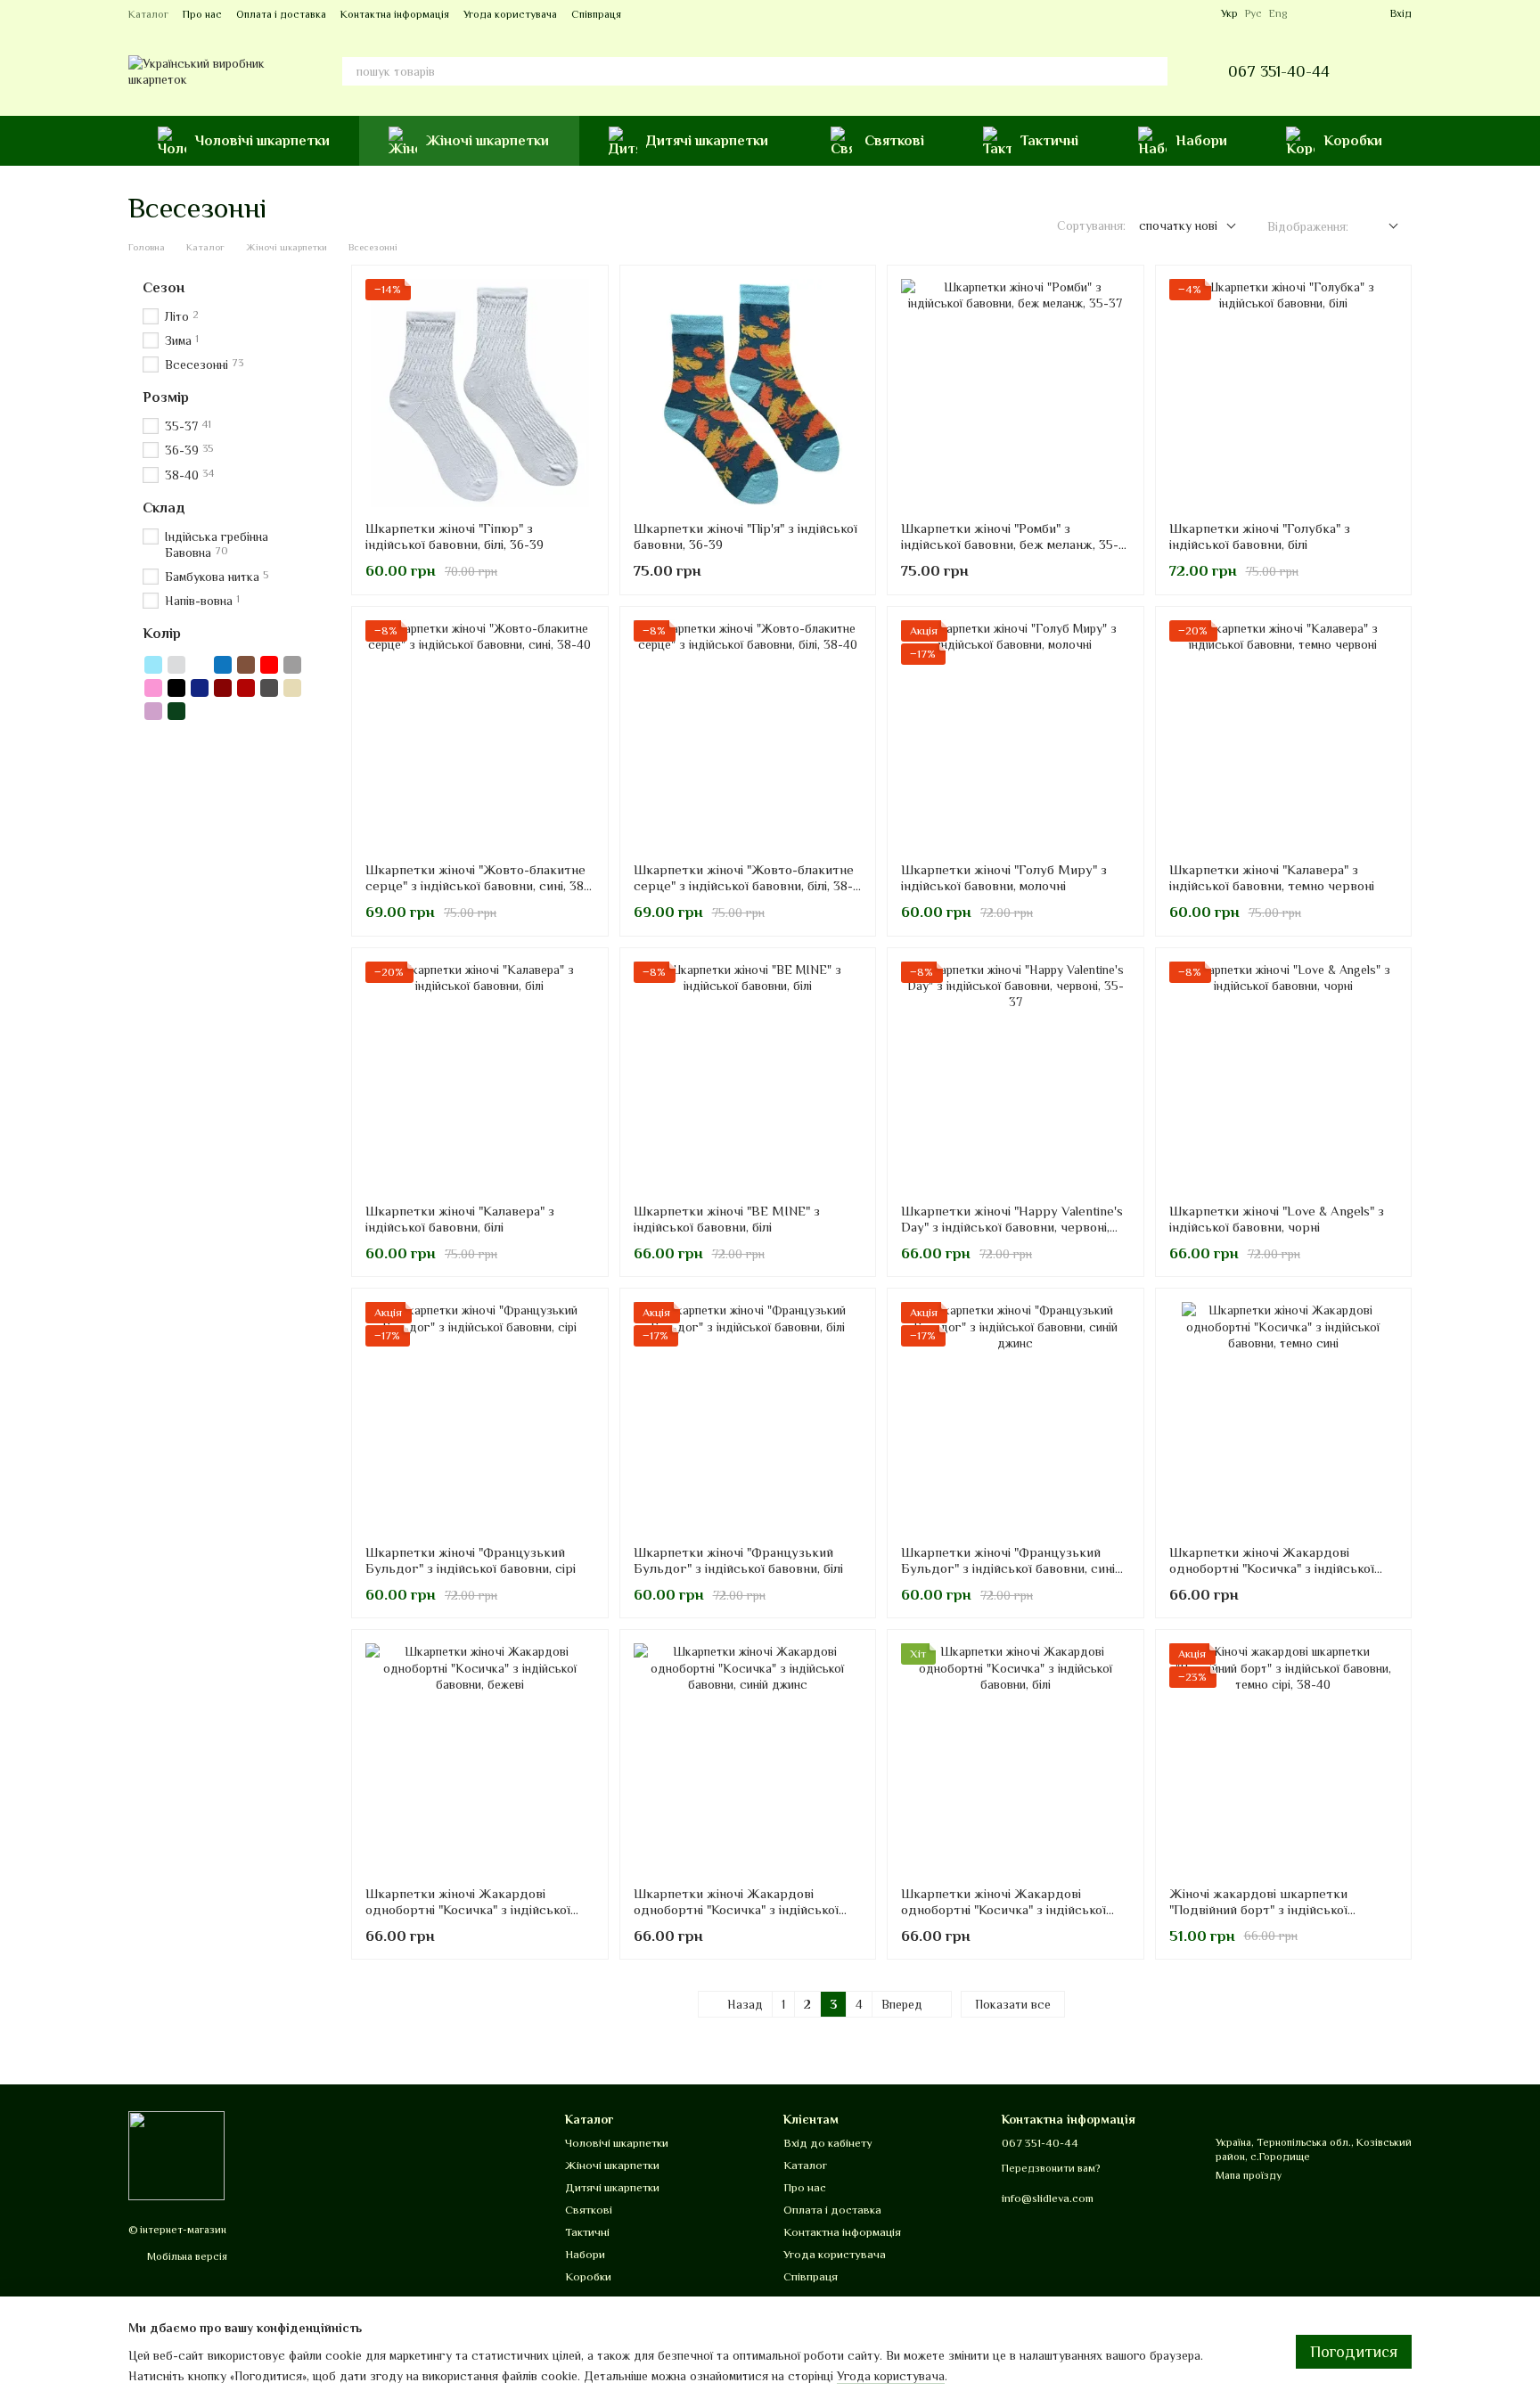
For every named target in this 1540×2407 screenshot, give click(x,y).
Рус (1253, 13)
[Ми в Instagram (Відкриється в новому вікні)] (1196, 13)
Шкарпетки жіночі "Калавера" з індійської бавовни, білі (460, 1219)
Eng (1278, 13)
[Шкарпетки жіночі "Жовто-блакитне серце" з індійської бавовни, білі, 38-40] (748, 735)
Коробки (1353, 141)
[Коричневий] (246, 665)
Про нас (202, 14)
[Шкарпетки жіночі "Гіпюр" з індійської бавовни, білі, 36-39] (480, 393)
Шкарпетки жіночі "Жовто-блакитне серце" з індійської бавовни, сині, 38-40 (477, 885)
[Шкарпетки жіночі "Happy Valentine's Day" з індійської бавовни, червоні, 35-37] (1016, 1076)
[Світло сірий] (176, 665)
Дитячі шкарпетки (707, 141)
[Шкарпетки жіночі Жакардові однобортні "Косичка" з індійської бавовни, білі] (1016, 1758)
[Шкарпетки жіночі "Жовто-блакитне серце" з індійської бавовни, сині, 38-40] (480, 735)
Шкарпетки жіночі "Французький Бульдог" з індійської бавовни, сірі (471, 1560)
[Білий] (200, 665)
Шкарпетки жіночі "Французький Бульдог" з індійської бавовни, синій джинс (1012, 1568)
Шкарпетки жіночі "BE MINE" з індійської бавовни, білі (727, 1219)
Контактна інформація (395, 14)
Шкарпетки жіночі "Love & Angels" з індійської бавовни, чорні (1277, 1219)
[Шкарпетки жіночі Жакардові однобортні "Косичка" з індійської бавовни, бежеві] (480, 1758)
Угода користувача (510, 14)
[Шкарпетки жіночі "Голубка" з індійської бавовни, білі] (1284, 393)
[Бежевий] (292, 688)
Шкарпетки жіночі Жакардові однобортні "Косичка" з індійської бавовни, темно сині (1272, 1568)
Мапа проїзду (1249, 2175)
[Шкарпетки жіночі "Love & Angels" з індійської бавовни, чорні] (1284, 1076)
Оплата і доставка (281, 14)
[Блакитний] (153, 665)
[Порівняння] (1344, 13)
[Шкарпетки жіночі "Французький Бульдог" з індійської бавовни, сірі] (480, 1416)
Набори (1201, 141)
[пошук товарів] (1153, 71)
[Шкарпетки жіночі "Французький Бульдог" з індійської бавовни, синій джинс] (1016, 1416)
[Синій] (223, 665)
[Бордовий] (223, 688)
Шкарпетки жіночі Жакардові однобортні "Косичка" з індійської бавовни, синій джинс (736, 1909)
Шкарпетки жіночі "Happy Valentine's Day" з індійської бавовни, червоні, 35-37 (1012, 1227)
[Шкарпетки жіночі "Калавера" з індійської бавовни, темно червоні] (1284, 735)
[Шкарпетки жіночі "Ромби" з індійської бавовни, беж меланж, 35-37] (1016, 393)
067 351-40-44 (1279, 71)
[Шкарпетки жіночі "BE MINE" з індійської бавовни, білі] (748, 1076)
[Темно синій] (200, 688)
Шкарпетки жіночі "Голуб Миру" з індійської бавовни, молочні (1004, 877)
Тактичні (1049, 141)
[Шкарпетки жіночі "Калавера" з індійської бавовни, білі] (480, 1076)
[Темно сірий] (269, 688)
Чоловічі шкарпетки (262, 141)
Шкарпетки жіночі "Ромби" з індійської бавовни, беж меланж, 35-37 (1010, 544)
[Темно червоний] (246, 688)
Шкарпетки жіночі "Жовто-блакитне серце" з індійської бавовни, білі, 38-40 (744, 885)
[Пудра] (153, 711)
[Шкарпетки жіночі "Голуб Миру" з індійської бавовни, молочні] (1016, 735)
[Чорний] (176, 688)
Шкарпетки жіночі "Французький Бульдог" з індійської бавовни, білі (738, 1560)
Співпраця (596, 14)
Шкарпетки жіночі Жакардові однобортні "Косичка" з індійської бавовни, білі (1003, 1909)
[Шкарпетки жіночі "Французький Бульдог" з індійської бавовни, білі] (748, 1416)
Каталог (148, 14)
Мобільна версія (186, 2256)
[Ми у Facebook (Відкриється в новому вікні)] (1175, 13)
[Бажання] (1312, 13)
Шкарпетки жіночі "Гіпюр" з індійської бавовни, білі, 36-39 (455, 536)
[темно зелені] (176, 711)
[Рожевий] (153, 688)
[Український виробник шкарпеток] (176, 2155)
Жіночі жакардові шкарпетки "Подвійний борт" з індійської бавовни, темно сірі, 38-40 (1258, 1909)
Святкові (894, 141)
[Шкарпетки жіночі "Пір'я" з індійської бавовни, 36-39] (748, 393)
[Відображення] (1380, 227)
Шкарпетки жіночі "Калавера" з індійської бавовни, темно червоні (1272, 877)
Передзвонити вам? (1051, 2168)
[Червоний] (269, 665)
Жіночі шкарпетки (487, 141)
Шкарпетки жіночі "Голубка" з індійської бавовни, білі (1260, 536)
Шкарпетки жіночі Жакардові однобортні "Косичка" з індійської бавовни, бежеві (468, 1909)
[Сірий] (292, 665)
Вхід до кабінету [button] (828, 2143)
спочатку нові (1178, 225)
